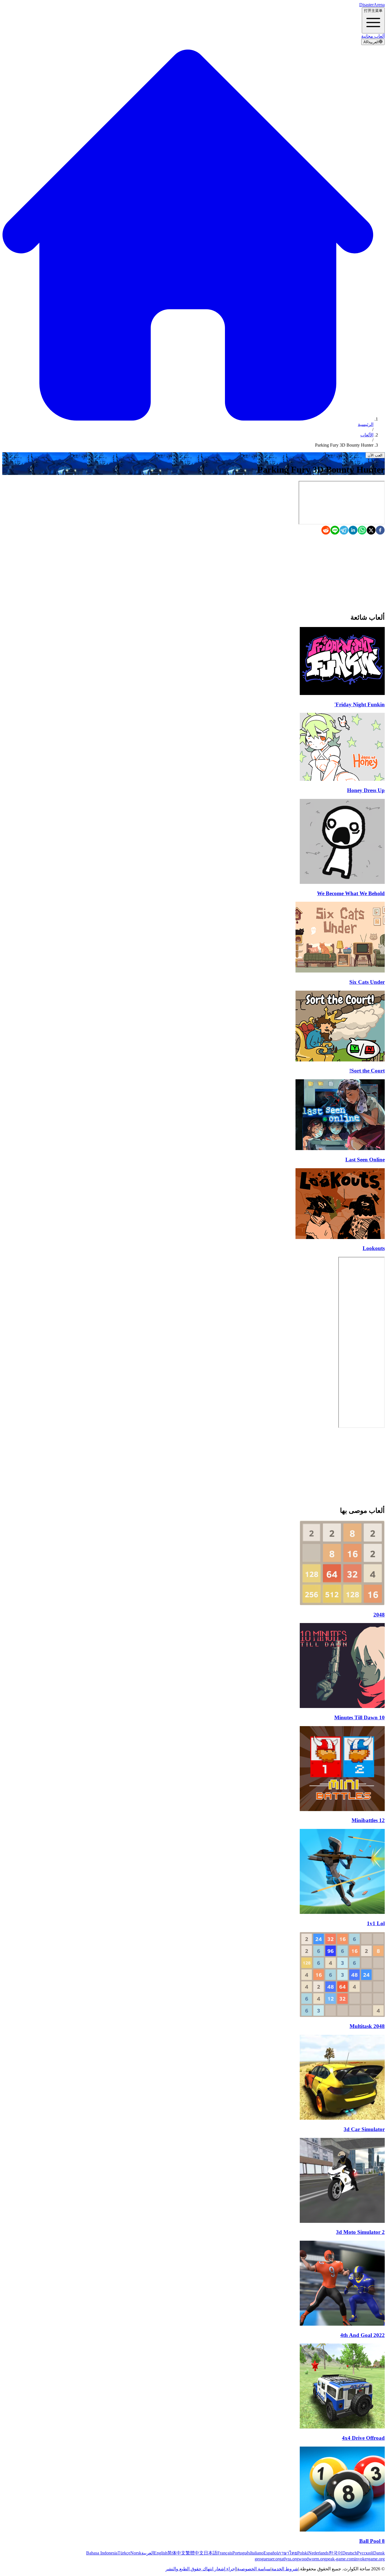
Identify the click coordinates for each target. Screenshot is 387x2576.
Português (241, 2553)
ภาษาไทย (288, 2553)
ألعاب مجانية (373, 36)
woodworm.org (312, 2559)
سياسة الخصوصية (254, 2569)
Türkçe (124, 2553)
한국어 (335, 2553)
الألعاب (367, 435)
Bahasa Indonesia (102, 2553)
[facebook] (380, 531)
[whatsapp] (362, 531)
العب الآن (375, 455)
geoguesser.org (268, 2559)
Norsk (136, 2553)
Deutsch (350, 2553)
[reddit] (326, 531)
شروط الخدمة (285, 2569)
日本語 (210, 2553)
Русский (365, 2553)
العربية (148, 2553)
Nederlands (318, 2553)
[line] (335, 531)
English (161, 2553)
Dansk (379, 2553)
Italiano (257, 2553)
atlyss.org (290, 2559)
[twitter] (371, 531)
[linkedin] (353, 531)
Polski (303, 2553)
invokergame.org (370, 2559)
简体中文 (177, 2553)
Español (271, 2553)
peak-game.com (340, 2559)
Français (225, 2553)
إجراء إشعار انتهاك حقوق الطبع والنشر (201, 2569)
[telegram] (344, 531)
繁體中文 (195, 2553)
